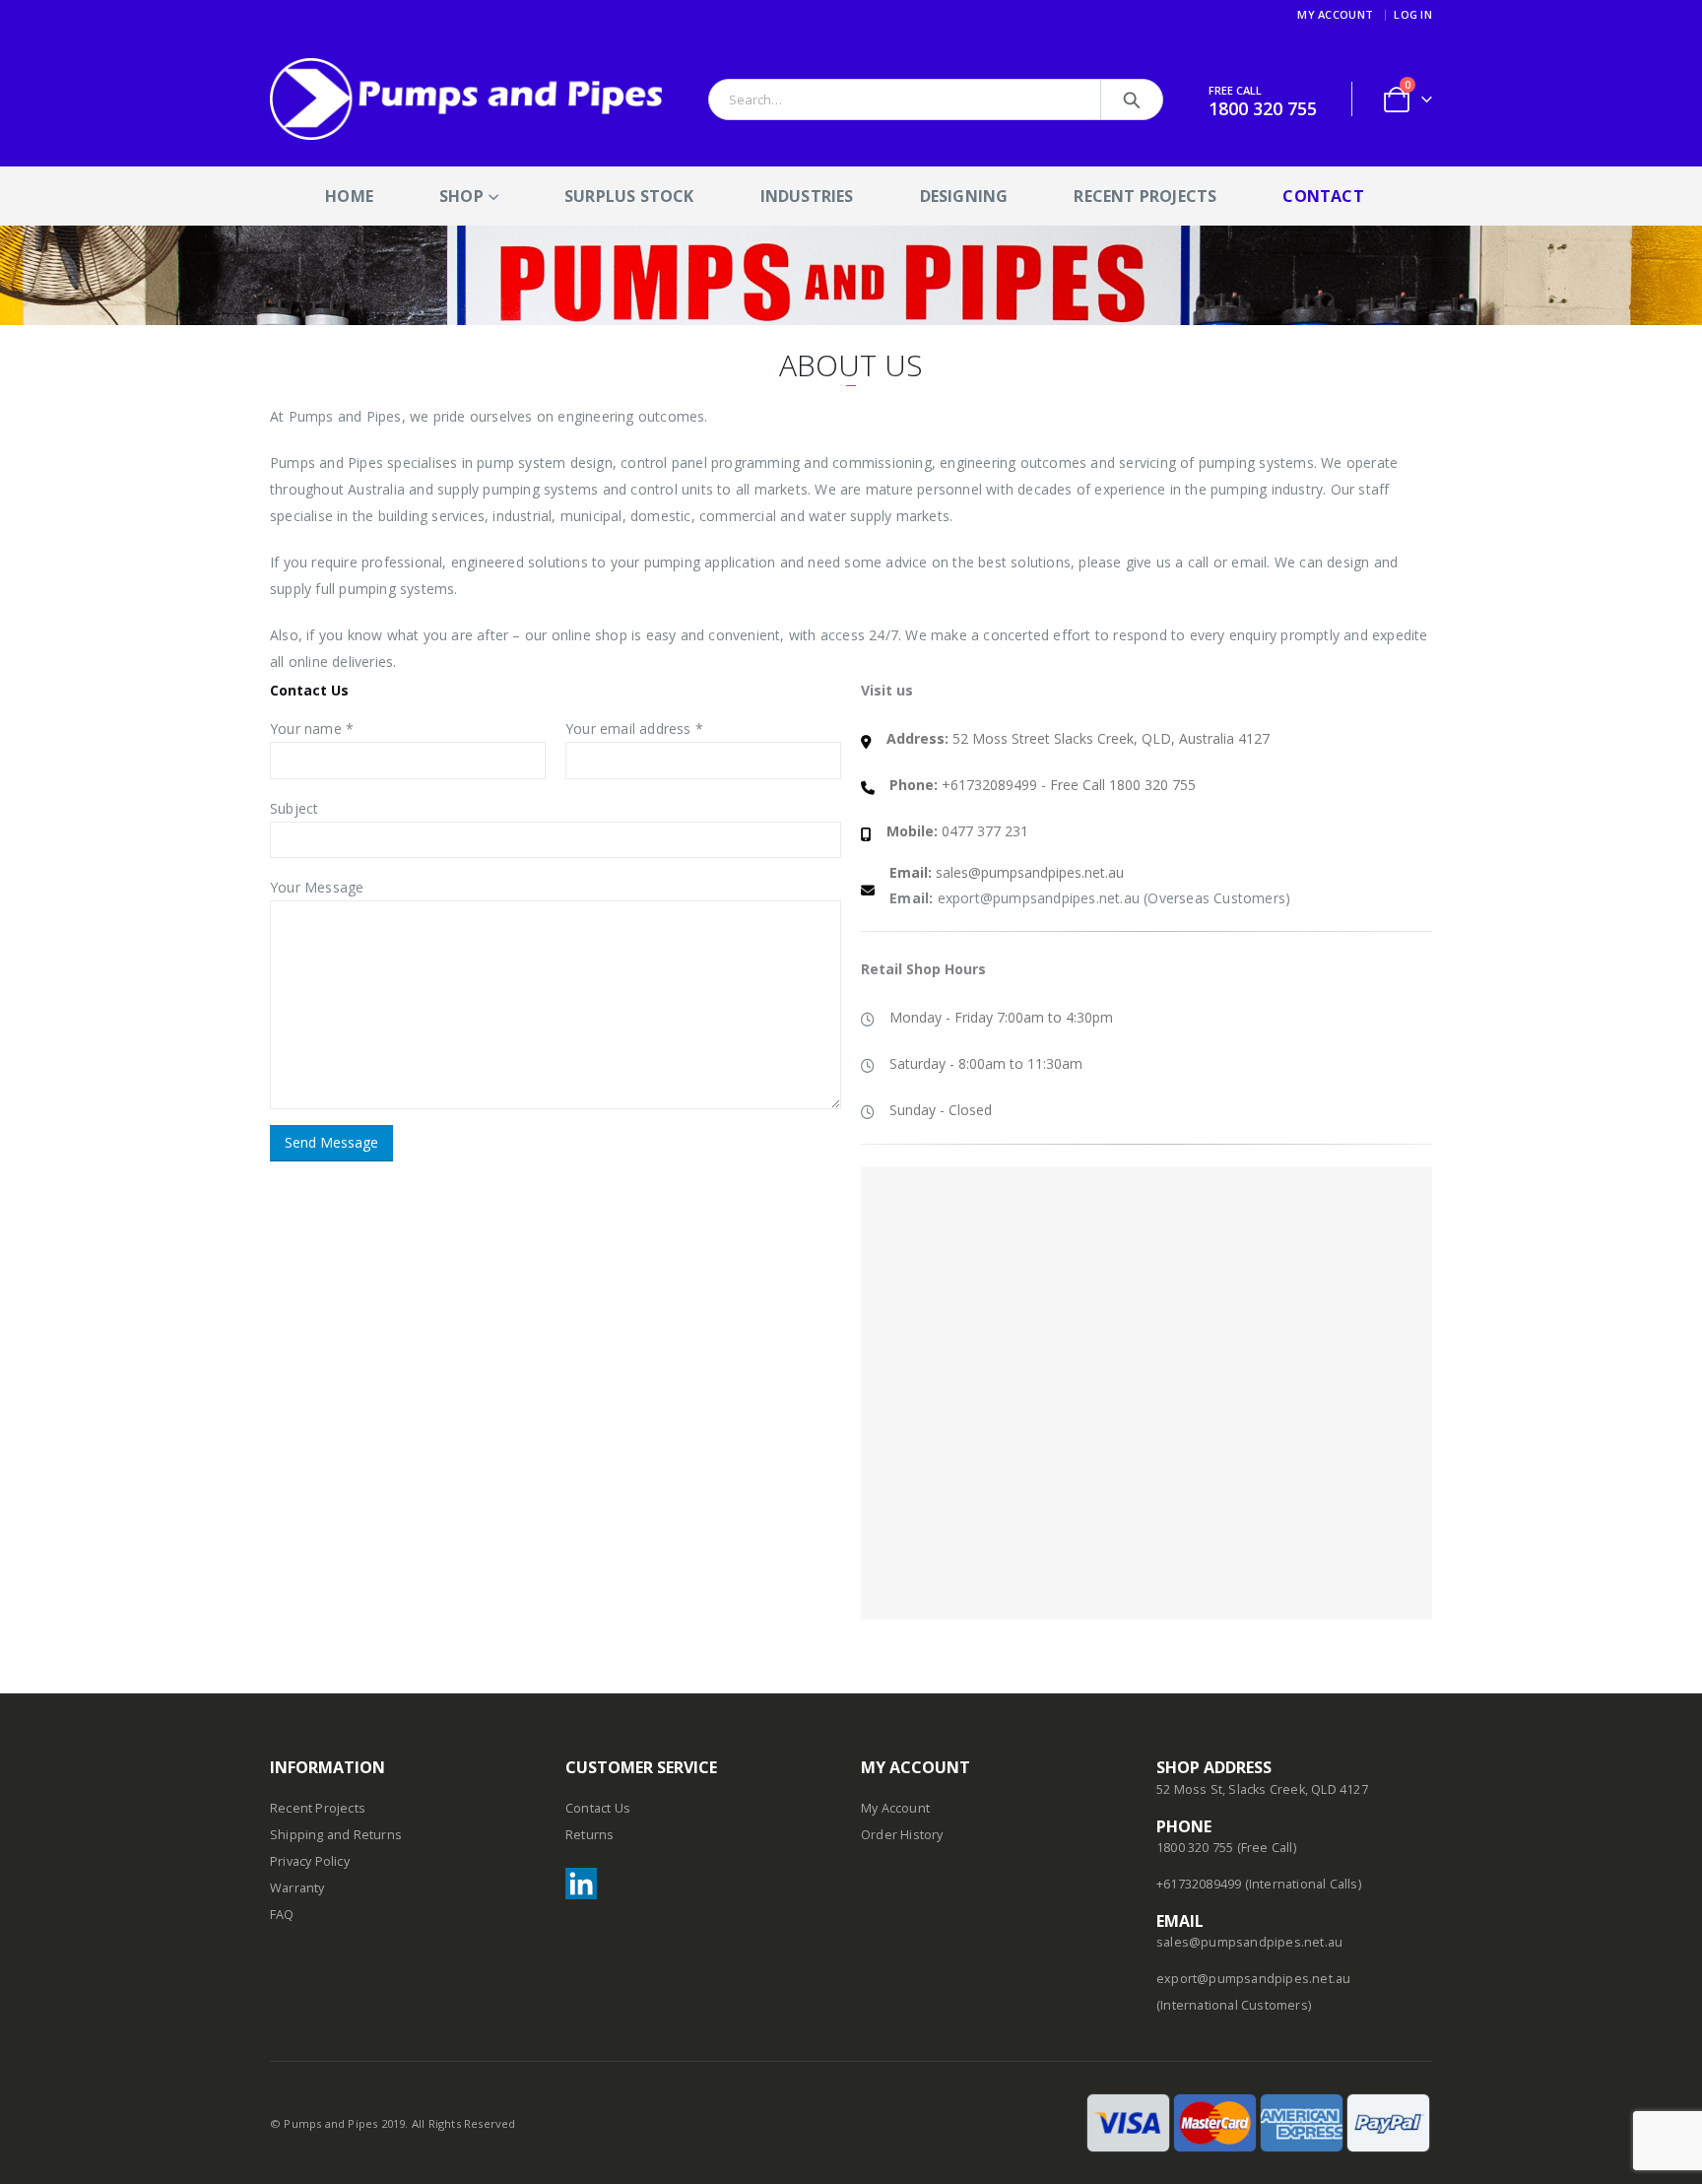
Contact (1323, 196)
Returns (589, 1835)
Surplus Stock (629, 196)
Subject (294, 808)
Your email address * (634, 728)
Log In (1413, 14)
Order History (902, 1835)
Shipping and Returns (336, 1835)
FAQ (282, 1915)
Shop (461, 196)
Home (349, 196)
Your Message (317, 887)
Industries (807, 196)
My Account (1335, 14)
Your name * (312, 728)
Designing (964, 196)
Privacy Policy (310, 1861)
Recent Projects (1145, 196)
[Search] (1132, 99)
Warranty (297, 1888)
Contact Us (598, 1808)
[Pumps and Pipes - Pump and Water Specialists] (467, 99)
